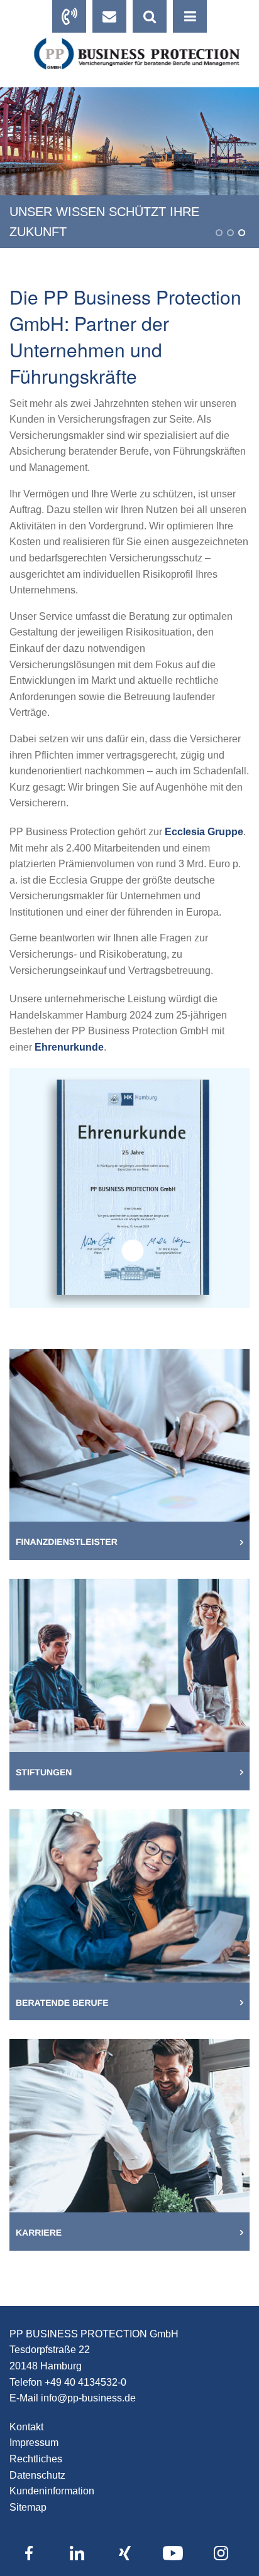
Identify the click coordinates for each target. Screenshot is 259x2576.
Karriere (39, 2232)
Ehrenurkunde (69, 1047)
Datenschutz (37, 2475)
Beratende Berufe (62, 2003)
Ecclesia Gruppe (204, 832)
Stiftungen (44, 1772)
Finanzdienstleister (67, 1542)
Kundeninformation (52, 2491)
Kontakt (26, 2427)
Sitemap (28, 2507)
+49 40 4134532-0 (85, 2382)
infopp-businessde (88, 2398)
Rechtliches (36, 2459)
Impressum (34, 2443)
